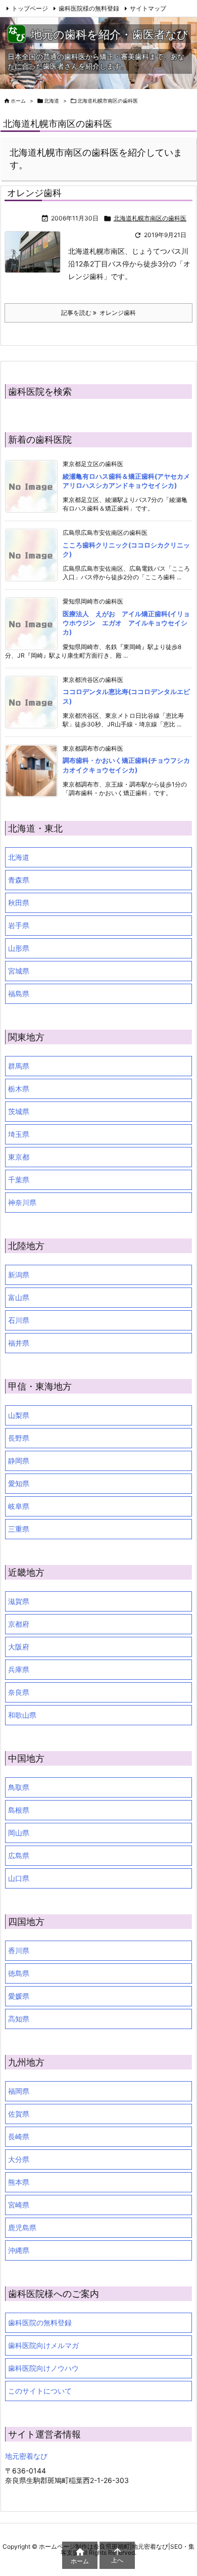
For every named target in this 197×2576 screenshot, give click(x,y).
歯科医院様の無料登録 (89, 8)
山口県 (19, 1878)
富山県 (19, 1297)
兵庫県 (19, 1669)
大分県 (19, 2159)
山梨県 (19, 1415)
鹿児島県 (22, 2227)
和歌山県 (22, 1715)
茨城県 (19, 1111)
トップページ (30, 8)
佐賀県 (19, 2114)
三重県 (19, 1529)
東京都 (19, 1157)
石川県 (19, 1320)
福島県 (19, 994)
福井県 (19, 1343)
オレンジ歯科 (34, 193)
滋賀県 (19, 1601)
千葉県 (19, 1180)
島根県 (19, 1810)
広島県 (19, 1855)
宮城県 (19, 971)
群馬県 (19, 1066)
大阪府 (19, 1647)
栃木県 (19, 1089)
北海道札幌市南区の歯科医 (150, 218)
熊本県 (19, 2182)
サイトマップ (148, 8)
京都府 (19, 1624)
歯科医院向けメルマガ (43, 2345)
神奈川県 (22, 1202)
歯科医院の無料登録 (40, 2322)
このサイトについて (40, 2391)
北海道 (52, 101)
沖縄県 (19, 2250)
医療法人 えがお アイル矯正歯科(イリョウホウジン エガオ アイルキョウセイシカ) (126, 623)
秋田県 (19, 903)
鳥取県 (19, 1787)
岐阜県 (19, 1506)
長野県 (19, 1438)
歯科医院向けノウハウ (43, 2368)
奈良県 (19, 1692)
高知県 (19, 2019)
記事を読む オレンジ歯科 (98, 313)
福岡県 (19, 2091)
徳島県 (19, 1973)
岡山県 (19, 1833)
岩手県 (19, 925)
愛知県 (19, 1483)
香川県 (19, 1950)
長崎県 (19, 2136)
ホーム (18, 101)
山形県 (19, 948)
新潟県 (19, 1275)
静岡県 (19, 1461)
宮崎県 (19, 2205)
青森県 (19, 880)
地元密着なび (26, 2456)
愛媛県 (19, 1996)
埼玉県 (19, 1134)
